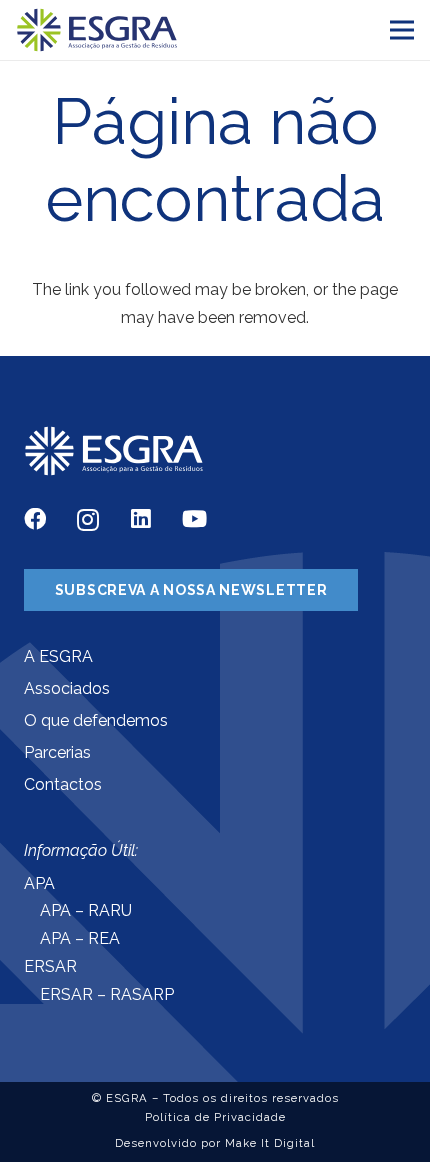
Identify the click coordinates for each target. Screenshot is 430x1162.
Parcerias (57, 752)
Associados (67, 688)
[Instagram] (88, 520)
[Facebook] (35, 519)
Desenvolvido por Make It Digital (215, 1143)
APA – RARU (86, 910)
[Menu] (402, 30)
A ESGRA (58, 656)
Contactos (63, 784)
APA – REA (80, 938)
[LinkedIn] (141, 519)
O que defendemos (96, 720)
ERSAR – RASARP (107, 994)
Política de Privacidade (215, 1117)
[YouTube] (194, 519)
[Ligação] (97, 30)
